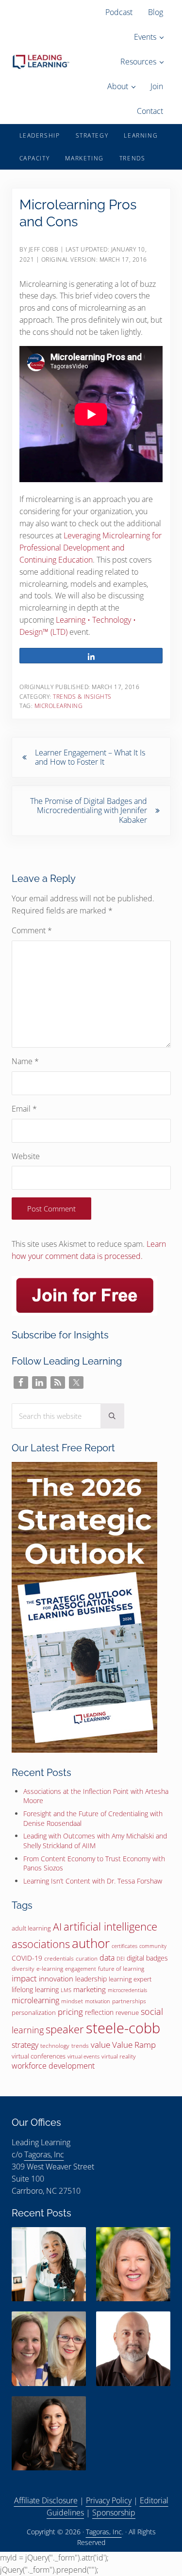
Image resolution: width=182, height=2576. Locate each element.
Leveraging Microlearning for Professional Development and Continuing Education (91, 548)
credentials (59, 1958)
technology (55, 2046)
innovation (56, 1979)
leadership (91, 1979)
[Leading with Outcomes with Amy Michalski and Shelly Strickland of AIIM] (49, 2348)
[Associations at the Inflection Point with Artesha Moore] (49, 2264)
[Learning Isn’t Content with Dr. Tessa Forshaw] (49, 2433)
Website (26, 1156)
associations (41, 1944)
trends (80, 2046)
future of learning (121, 1969)
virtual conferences (39, 2056)
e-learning (50, 1969)
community (153, 1946)
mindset (72, 2001)
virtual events (83, 2056)
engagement (81, 1969)
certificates (124, 1946)
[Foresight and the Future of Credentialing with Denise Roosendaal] (133, 2264)
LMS (66, 1990)
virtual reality (119, 2056)
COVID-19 (27, 1958)
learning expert (130, 1979)
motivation (98, 2001)
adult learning (31, 1928)
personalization (34, 2012)
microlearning (59, 706)
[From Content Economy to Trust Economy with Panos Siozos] (133, 2348)
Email (24, 1109)
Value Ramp (134, 2044)
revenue (127, 2012)
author (91, 1943)
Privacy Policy (109, 2500)
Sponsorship (114, 2513)
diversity (23, 1969)
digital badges (147, 1958)
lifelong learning (35, 1989)
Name (25, 1061)
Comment (32, 930)
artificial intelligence (110, 1926)
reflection (99, 2012)
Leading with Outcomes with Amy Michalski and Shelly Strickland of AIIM (95, 1841)
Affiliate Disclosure (46, 2500)
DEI (121, 1958)
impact (24, 1978)
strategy (25, 2045)
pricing (70, 2011)
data (107, 1958)
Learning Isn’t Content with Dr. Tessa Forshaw (93, 1881)
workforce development (53, 2066)
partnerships (129, 2001)
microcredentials (127, 1990)
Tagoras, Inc (44, 2154)
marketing (90, 1989)
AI (57, 1927)
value (100, 2045)
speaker (65, 2029)
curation (87, 1958)
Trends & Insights (82, 697)
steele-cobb (123, 2028)
